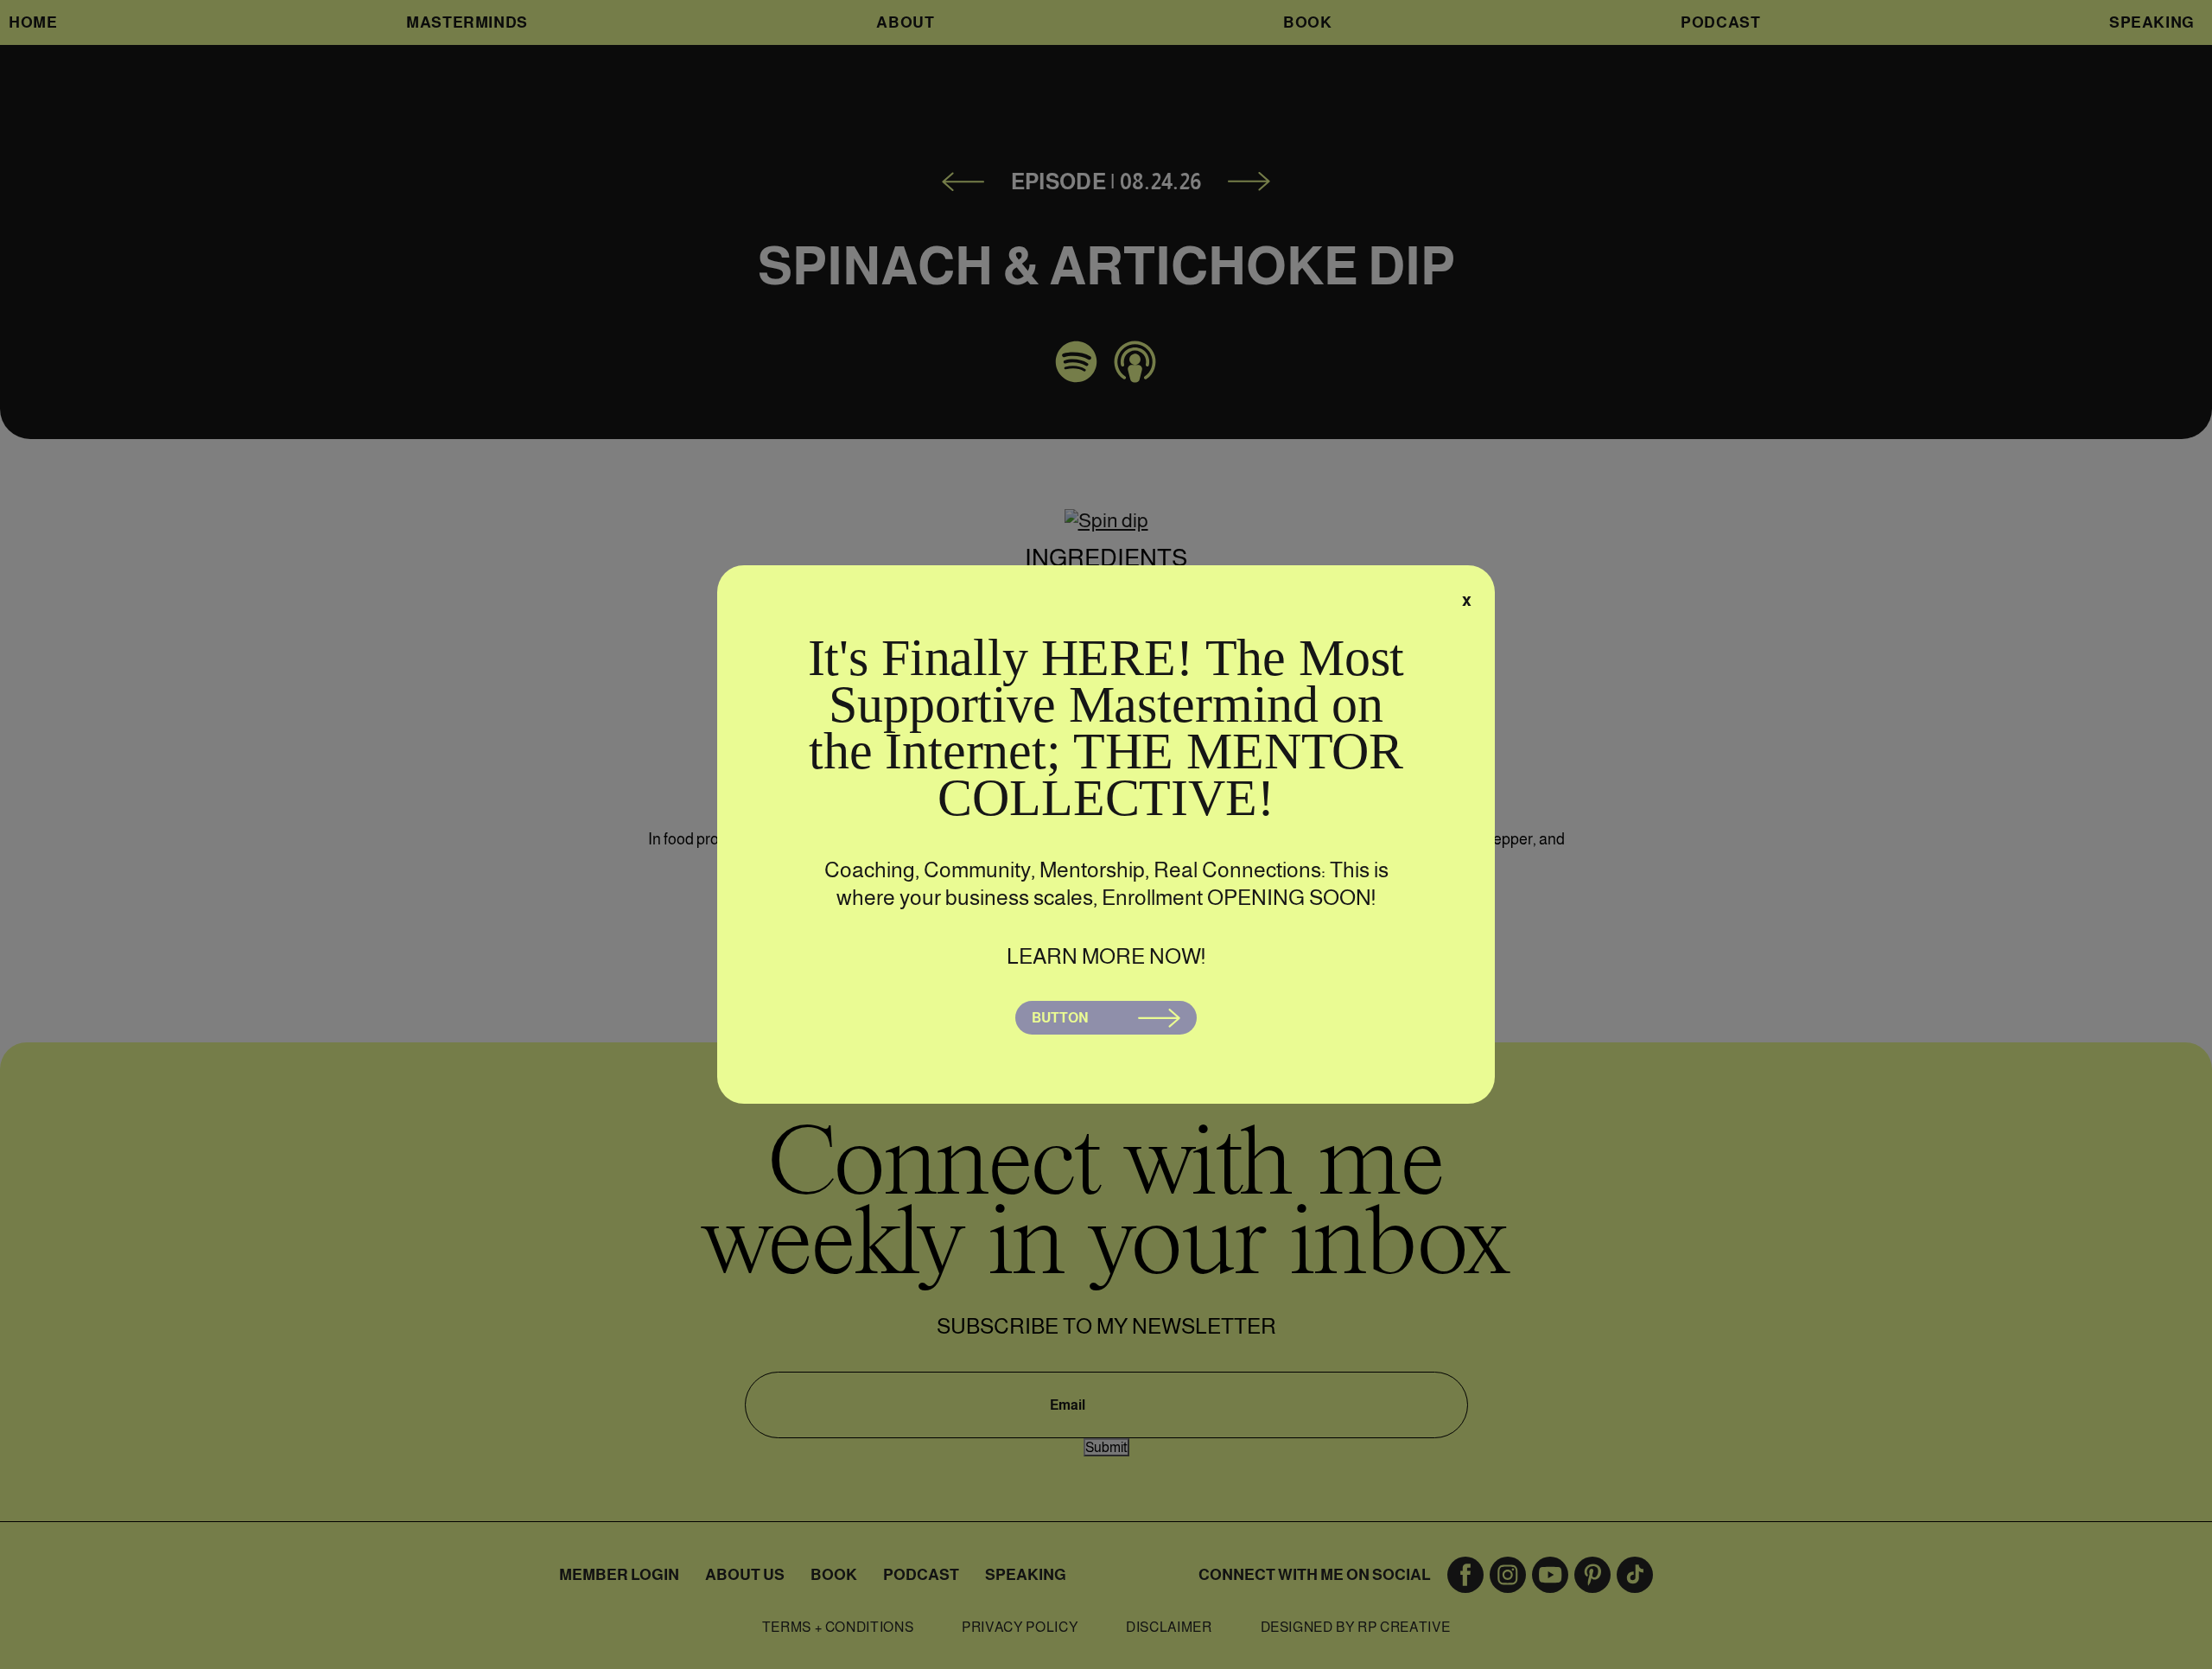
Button (1060, 1018)
